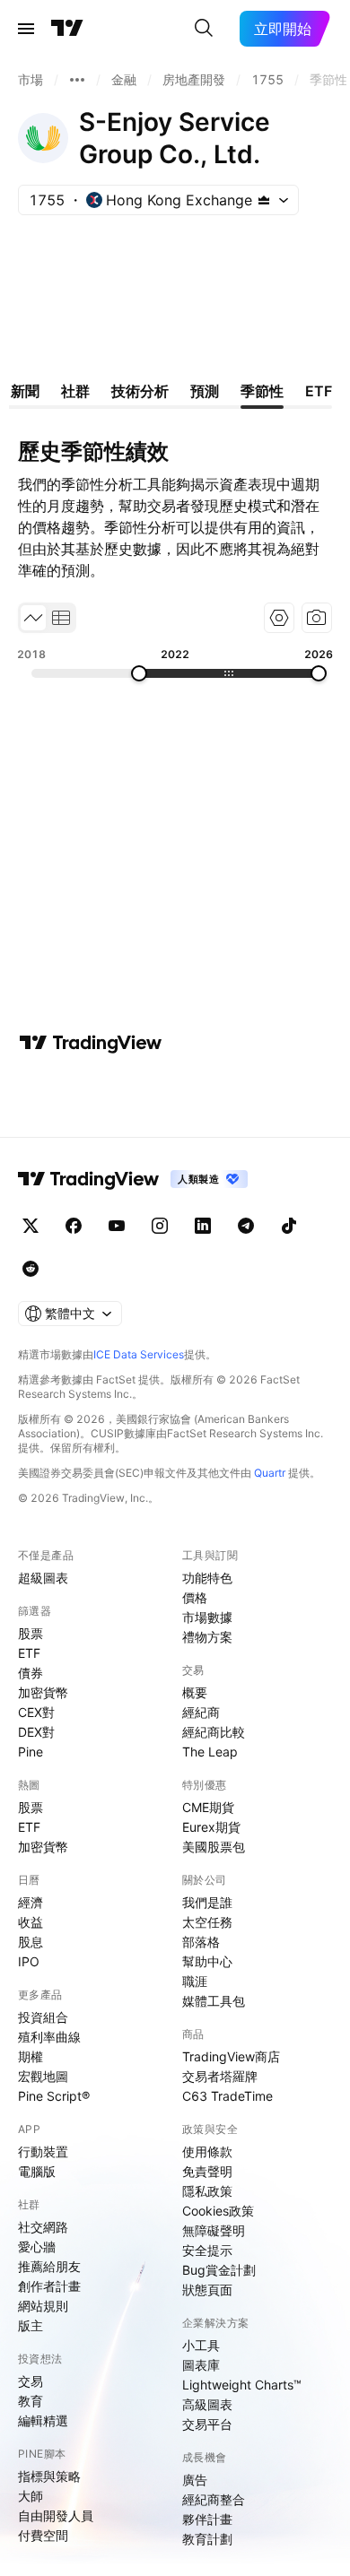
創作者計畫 (49, 2286)
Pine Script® (54, 2096)
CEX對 (36, 1712)
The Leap (210, 1752)
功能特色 (207, 1578)
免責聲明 (207, 2171)
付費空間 (43, 2535)
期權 (31, 2056)
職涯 (195, 1981)
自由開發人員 (56, 2515)
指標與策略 (49, 2476)
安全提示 (207, 2250)
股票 (31, 1633)
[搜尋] (204, 29)
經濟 (31, 1902)
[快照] (317, 618)
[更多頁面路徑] (77, 80)
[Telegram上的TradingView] (246, 1226)
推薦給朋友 (49, 2266)
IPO (29, 1961)
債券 (31, 1673)
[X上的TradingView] (31, 1226)
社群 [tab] (75, 391)
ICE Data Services (139, 1354)
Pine (31, 1752)
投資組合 (43, 2017)
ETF (29, 1653)
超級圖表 (43, 1578)
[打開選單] (26, 29)
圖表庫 (201, 2365)
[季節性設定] (279, 618)
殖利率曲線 (49, 2037)
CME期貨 (208, 1807)
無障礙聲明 (214, 2230)
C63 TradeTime (227, 2096)
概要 (195, 1692)
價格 (195, 1597)
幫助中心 (207, 1961)
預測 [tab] (205, 391)
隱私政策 (207, 2191)
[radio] (33, 618)
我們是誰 (207, 1902)
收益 (31, 1922)
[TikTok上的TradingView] (289, 1226)
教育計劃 (207, 2539)
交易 (31, 2381)
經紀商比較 (214, 1732)
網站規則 (43, 2306)
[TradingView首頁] (67, 29)
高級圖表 (207, 2404)
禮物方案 (207, 1637)
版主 (31, 2325)
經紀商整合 (214, 2499)
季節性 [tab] (262, 391)
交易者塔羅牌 (220, 2076)
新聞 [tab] (25, 391)
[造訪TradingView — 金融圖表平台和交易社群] (91, 1043)
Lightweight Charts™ (242, 2385)
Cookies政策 (218, 2211)
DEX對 (36, 1732)
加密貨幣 (43, 1692)
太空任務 (207, 1922)
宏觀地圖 (43, 2076)
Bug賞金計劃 (219, 2270)
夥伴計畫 (207, 2519)
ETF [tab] (319, 391)
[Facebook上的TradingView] (74, 1226)
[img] (264, 200)
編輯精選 (43, 2420)
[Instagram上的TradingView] (160, 1226)
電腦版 (37, 2171)
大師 (31, 2496)
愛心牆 (37, 2246)
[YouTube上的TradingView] (117, 1226)
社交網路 (43, 2227)
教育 (31, 2401)
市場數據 (207, 1617)
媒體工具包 (214, 2001)
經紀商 (201, 1712)
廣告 (195, 2480)
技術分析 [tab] (140, 391)
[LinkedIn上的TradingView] (203, 1226)
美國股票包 (214, 1847)
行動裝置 (43, 2151)
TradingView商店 (231, 2056)
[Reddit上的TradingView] (31, 1269)
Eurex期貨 (211, 1827)
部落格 (201, 1942)
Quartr (270, 1473)
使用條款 (207, 2151)
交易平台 (207, 2424)
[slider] (139, 673)
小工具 (201, 2345)
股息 (31, 1942)
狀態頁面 (207, 2290)
